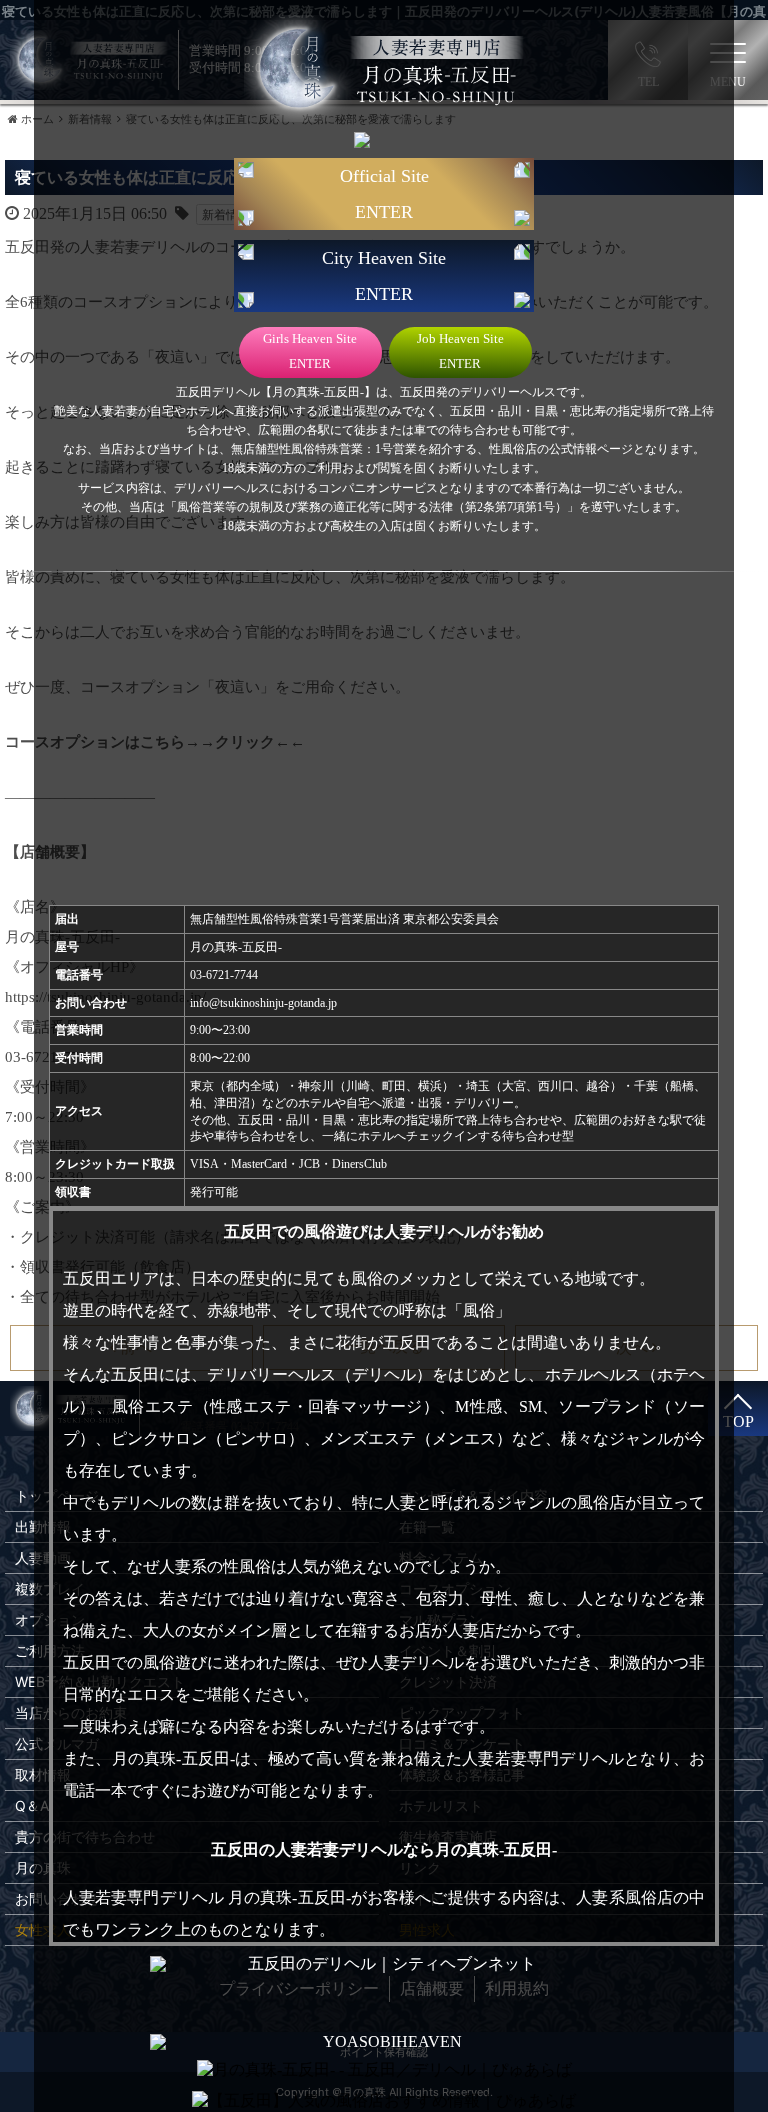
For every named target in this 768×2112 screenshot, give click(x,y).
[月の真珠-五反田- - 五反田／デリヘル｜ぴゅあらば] (384, 2070)
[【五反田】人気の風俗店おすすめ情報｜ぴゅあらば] (384, 2101)
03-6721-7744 (224, 975)
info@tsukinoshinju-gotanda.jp (263, 1003)
